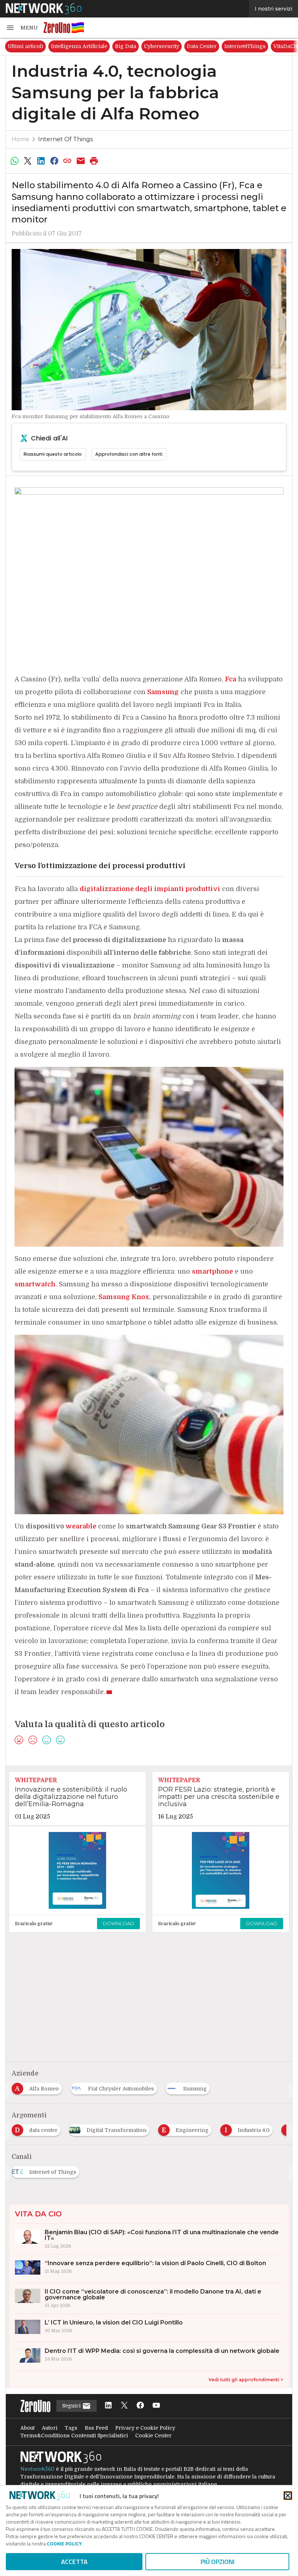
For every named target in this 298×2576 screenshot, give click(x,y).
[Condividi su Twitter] (28, 161)
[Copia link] (68, 161)
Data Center (156, 46)
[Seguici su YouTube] (156, 2406)
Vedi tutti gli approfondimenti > (246, 2380)
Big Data (80, 46)
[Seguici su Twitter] (124, 2406)
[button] (22, 28)
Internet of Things (65, 139)
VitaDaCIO (241, 46)
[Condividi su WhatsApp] (15, 161)
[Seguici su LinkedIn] (108, 2406)
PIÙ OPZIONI (218, 2562)
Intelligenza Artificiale (33, 46)
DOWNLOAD (118, 1923)
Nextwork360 (37, 2469)
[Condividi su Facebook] (54, 161)
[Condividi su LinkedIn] (41, 161)
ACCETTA (74, 2562)
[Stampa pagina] (94, 161)
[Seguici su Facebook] (140, 2406)
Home (21, 139)
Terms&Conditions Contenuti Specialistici (74, 2435)
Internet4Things (199, 46)
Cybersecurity (116, 46)
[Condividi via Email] (81, 161)
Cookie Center (153, 2435)
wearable (81, 1526)
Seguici (72, 2406)
